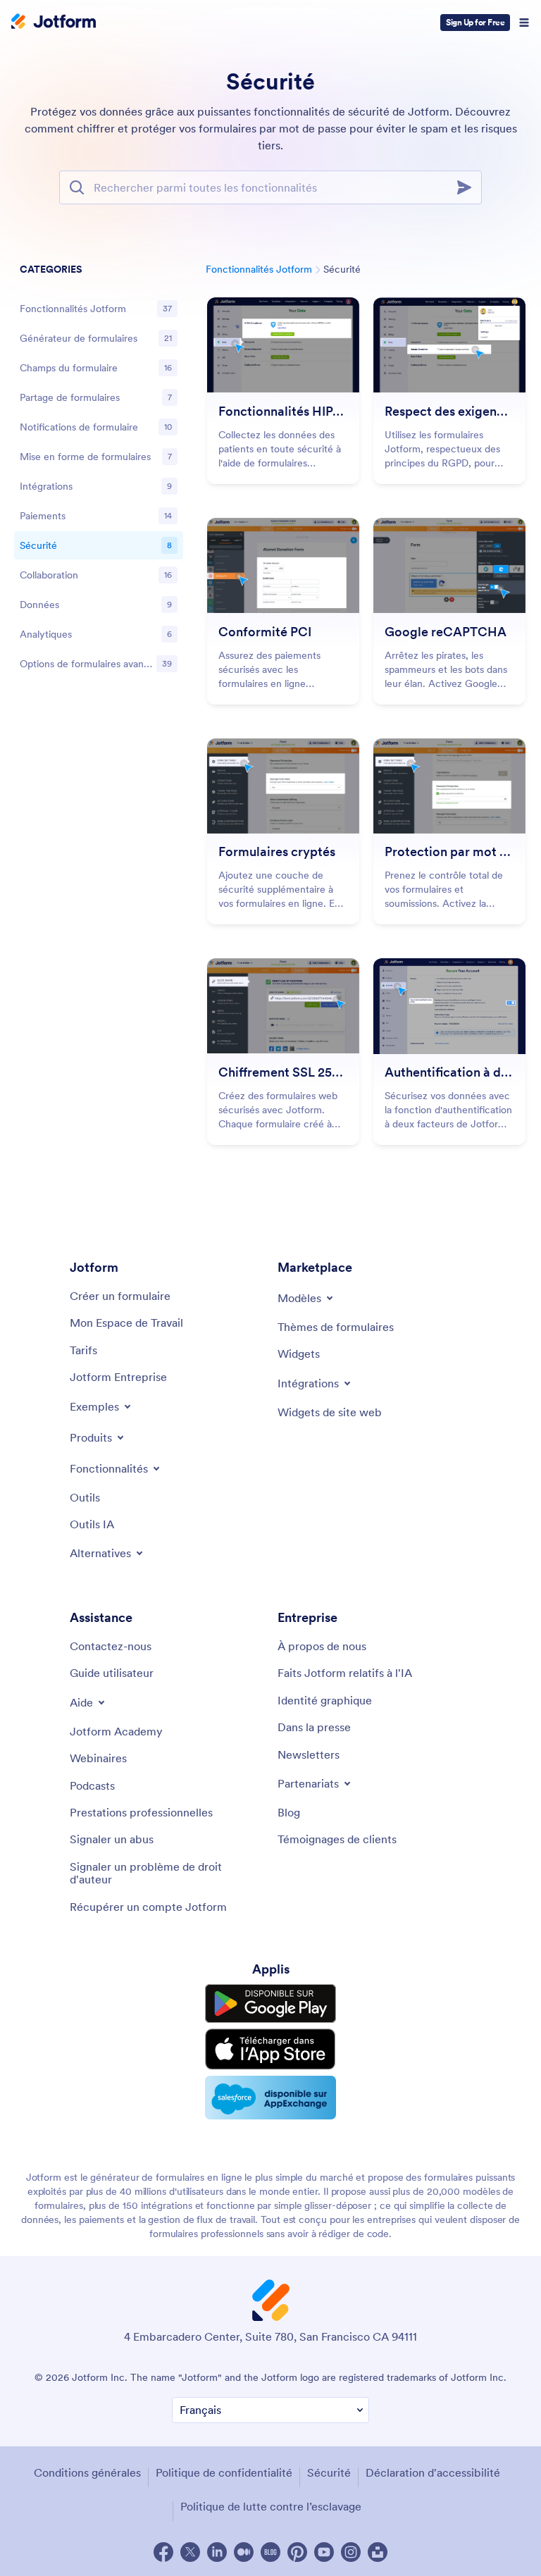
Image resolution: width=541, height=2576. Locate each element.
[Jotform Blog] (270, 2552)
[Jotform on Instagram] (351, 2552)
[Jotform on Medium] (244, 2552)
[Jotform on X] (190, 2552)
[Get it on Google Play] (270, 2004)
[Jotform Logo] (54, 23)
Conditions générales (87, 2472)
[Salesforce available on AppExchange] (270, 2098)
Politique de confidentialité (224, 2472)
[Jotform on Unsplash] (378, 2552)
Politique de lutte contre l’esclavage (271, 2506)
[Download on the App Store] (270, 2049)
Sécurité (329, 2472)
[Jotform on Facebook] (163, 2552)
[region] (99, 469)
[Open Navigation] (524, 23)
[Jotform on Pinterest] (297, 2552)
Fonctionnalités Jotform (259, 269)
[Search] (468, 187)
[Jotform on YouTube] (324, 2552)
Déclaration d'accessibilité (433, 2472)
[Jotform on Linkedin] (217, 2552)
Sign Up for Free (475, 22)
